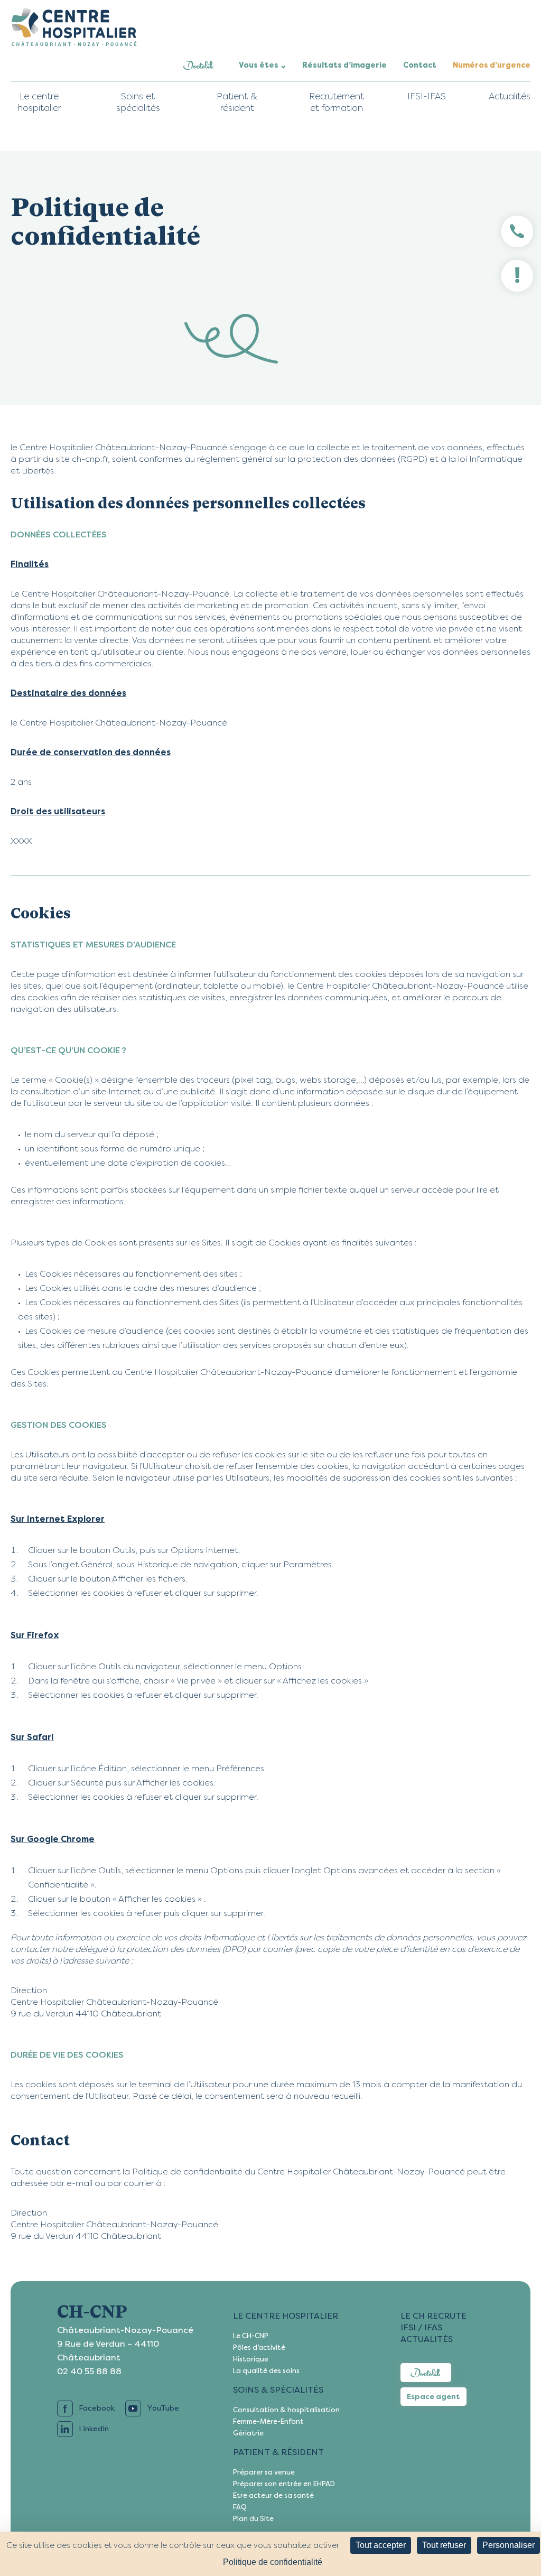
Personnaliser (509, 2545)
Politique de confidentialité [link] (273, 2562)
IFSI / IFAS (421, 2327)
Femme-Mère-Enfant (268, 2421)
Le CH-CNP (251, 2336)
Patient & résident (278, 2452)
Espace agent (433, 2397)
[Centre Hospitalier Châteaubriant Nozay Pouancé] (74, 27)
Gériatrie (248, 2433)
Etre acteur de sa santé (273, 2495)
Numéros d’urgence (492, 65)
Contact (420, 65)
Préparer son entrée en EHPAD (284, 2484)
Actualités (510, 96)
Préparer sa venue (264, 2472)
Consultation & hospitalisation (286, 2410)
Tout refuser (444, 2545)
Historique (251, 2359)
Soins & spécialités (278, 2390)
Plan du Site (253, 2519)
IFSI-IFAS (427, 96)
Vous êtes (259, 65)
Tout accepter (381, 2545)
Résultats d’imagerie (344, 65)
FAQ (240, 2507)
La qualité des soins (266, 2371)
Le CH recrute (433, 2316)
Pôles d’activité (259, 2347)
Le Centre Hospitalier (286, 2316)
